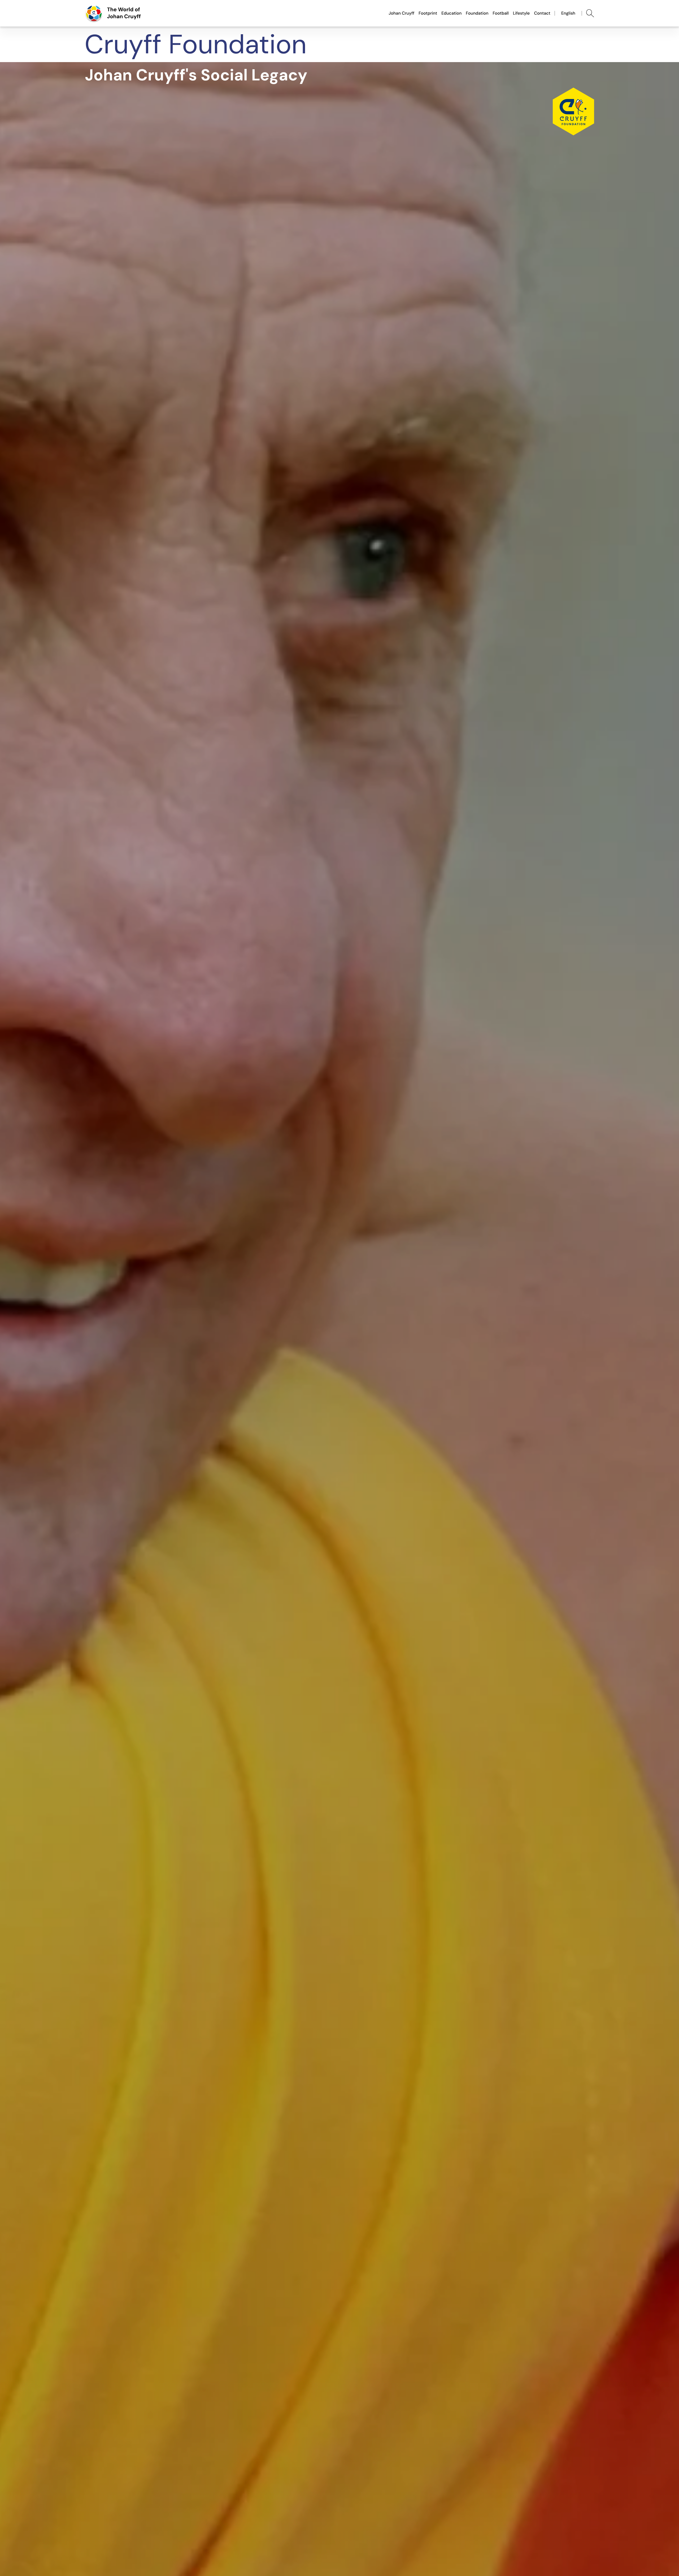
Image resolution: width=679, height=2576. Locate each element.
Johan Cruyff (401, 13)
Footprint (428, 13)
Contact (542, 13)
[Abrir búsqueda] (590, 13)
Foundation (477, 13)
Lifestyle (521, 13)
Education (451, 13)
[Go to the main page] (113, 13)
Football (500, 13)
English (568, 13)
